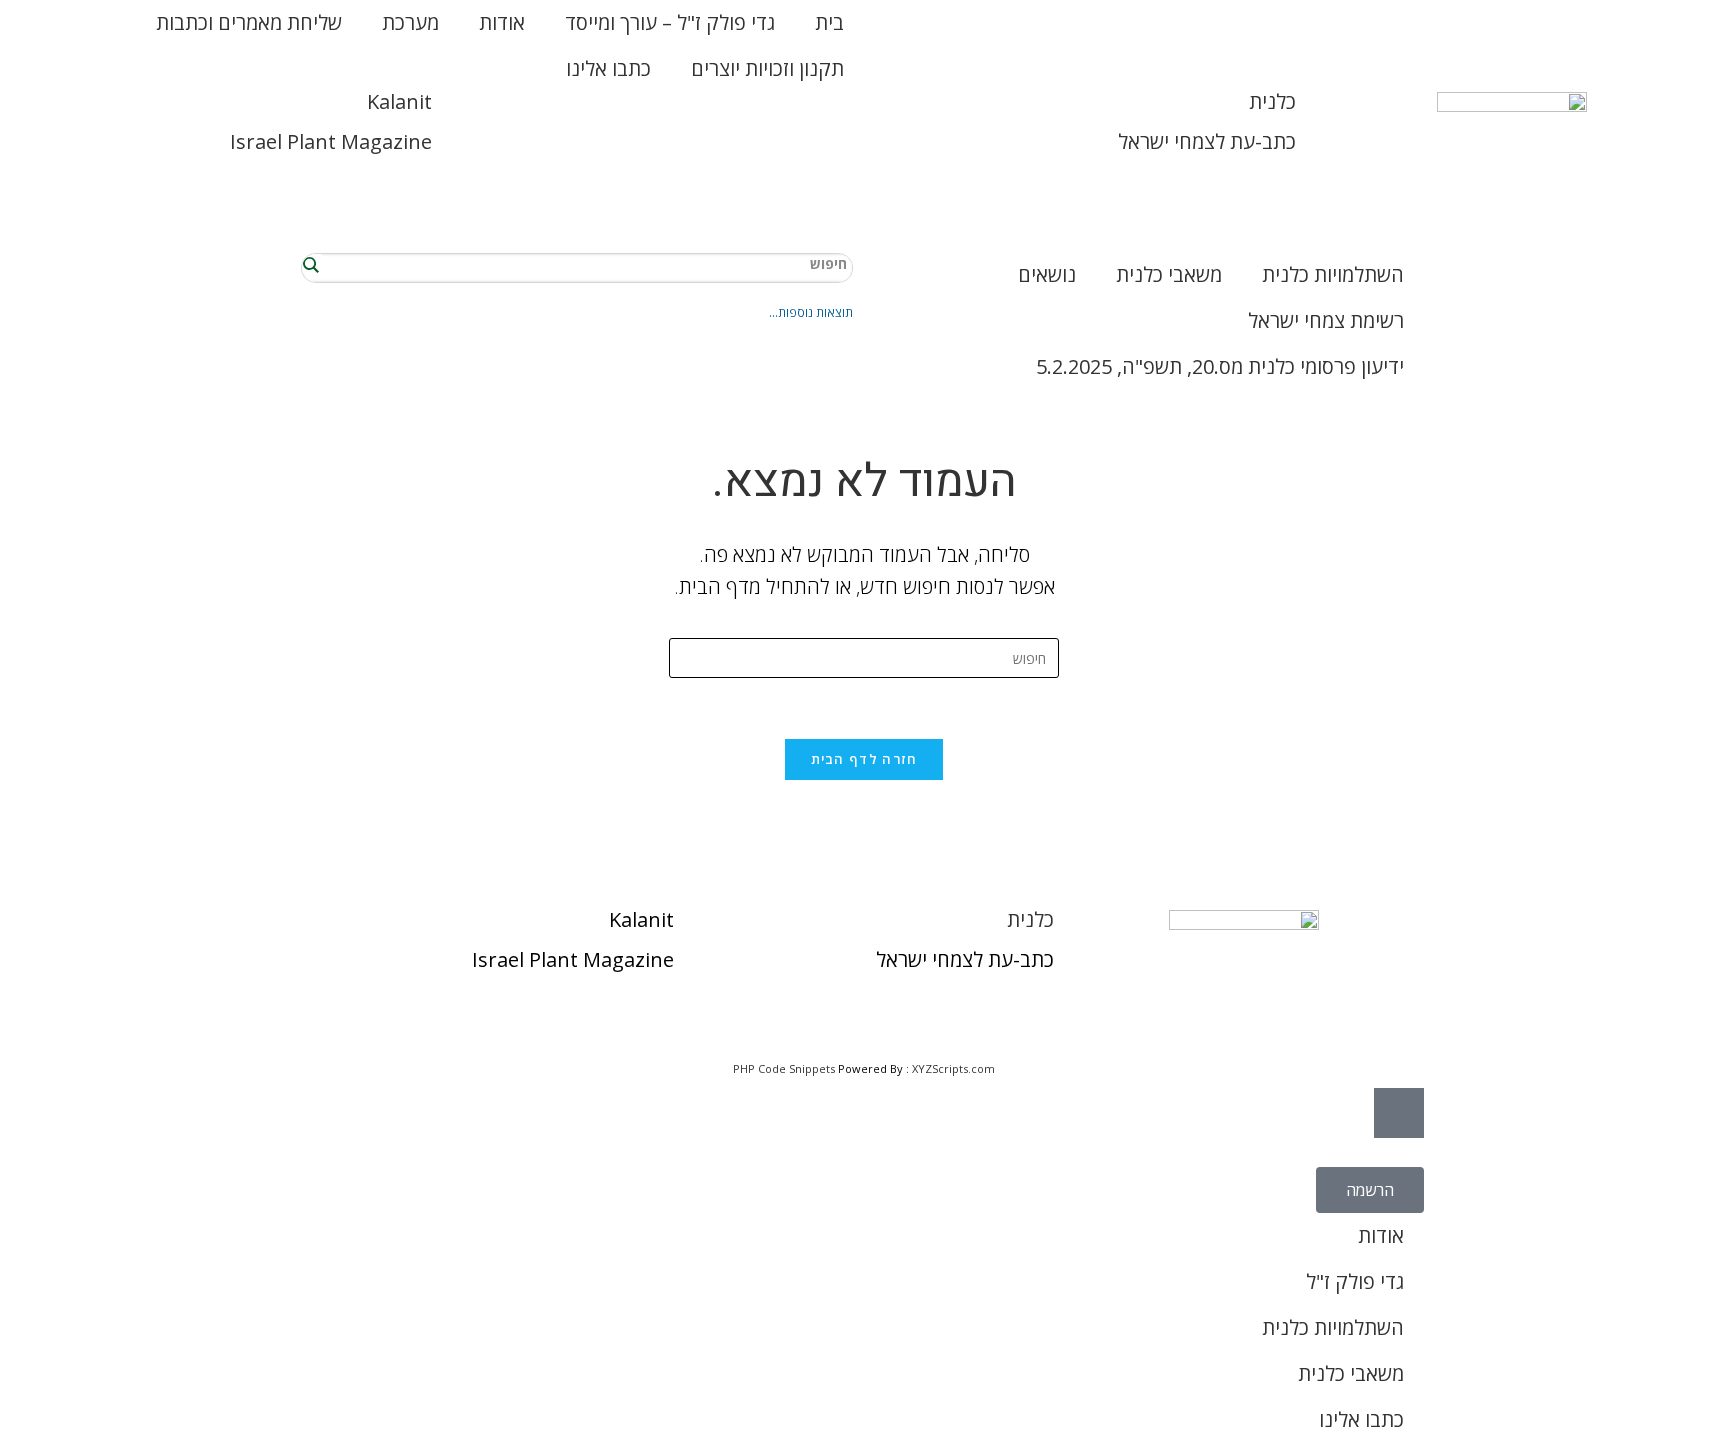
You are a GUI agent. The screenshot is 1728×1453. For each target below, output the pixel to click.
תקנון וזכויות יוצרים (767, 68)
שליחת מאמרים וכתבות (249, 22)
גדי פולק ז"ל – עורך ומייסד (670, 22)
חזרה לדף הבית (864, 759)
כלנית (1272, 101)
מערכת (410, 22)
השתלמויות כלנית (1333, 274)
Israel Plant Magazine (331, 141)
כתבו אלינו (608, 68)
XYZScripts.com (953, 1068)
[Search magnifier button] (312, 264)
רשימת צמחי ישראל (1326, 320)
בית (829, 22)
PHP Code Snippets (784, 1068)
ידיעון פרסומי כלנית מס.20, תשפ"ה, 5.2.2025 (1220, 366)
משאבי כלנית (1169, 274)
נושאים (1047, 274)
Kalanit (399, 101)
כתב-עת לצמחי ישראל (1207, 141)
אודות (502, 22)
